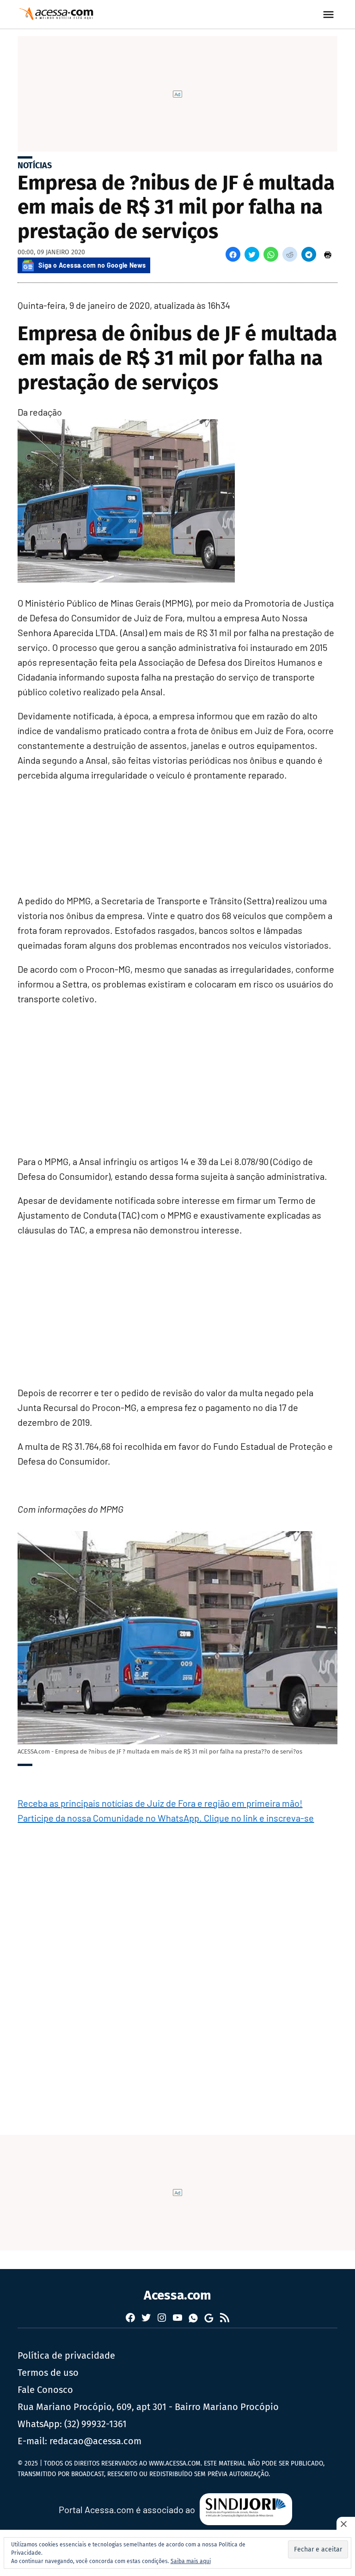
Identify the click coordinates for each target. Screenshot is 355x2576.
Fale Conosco (45, 2390)
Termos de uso (48, 2373)
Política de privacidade (66, 2355)
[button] (233, 254)
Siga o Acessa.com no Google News (92, 265)
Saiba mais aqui (191, 2561)
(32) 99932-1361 (95, 2424)
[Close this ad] (346, 2524)
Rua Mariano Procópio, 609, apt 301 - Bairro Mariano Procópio (148, 2407)
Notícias (35, 166)
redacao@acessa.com (95, 2441)
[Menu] (330, 15)
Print (328, 254)
